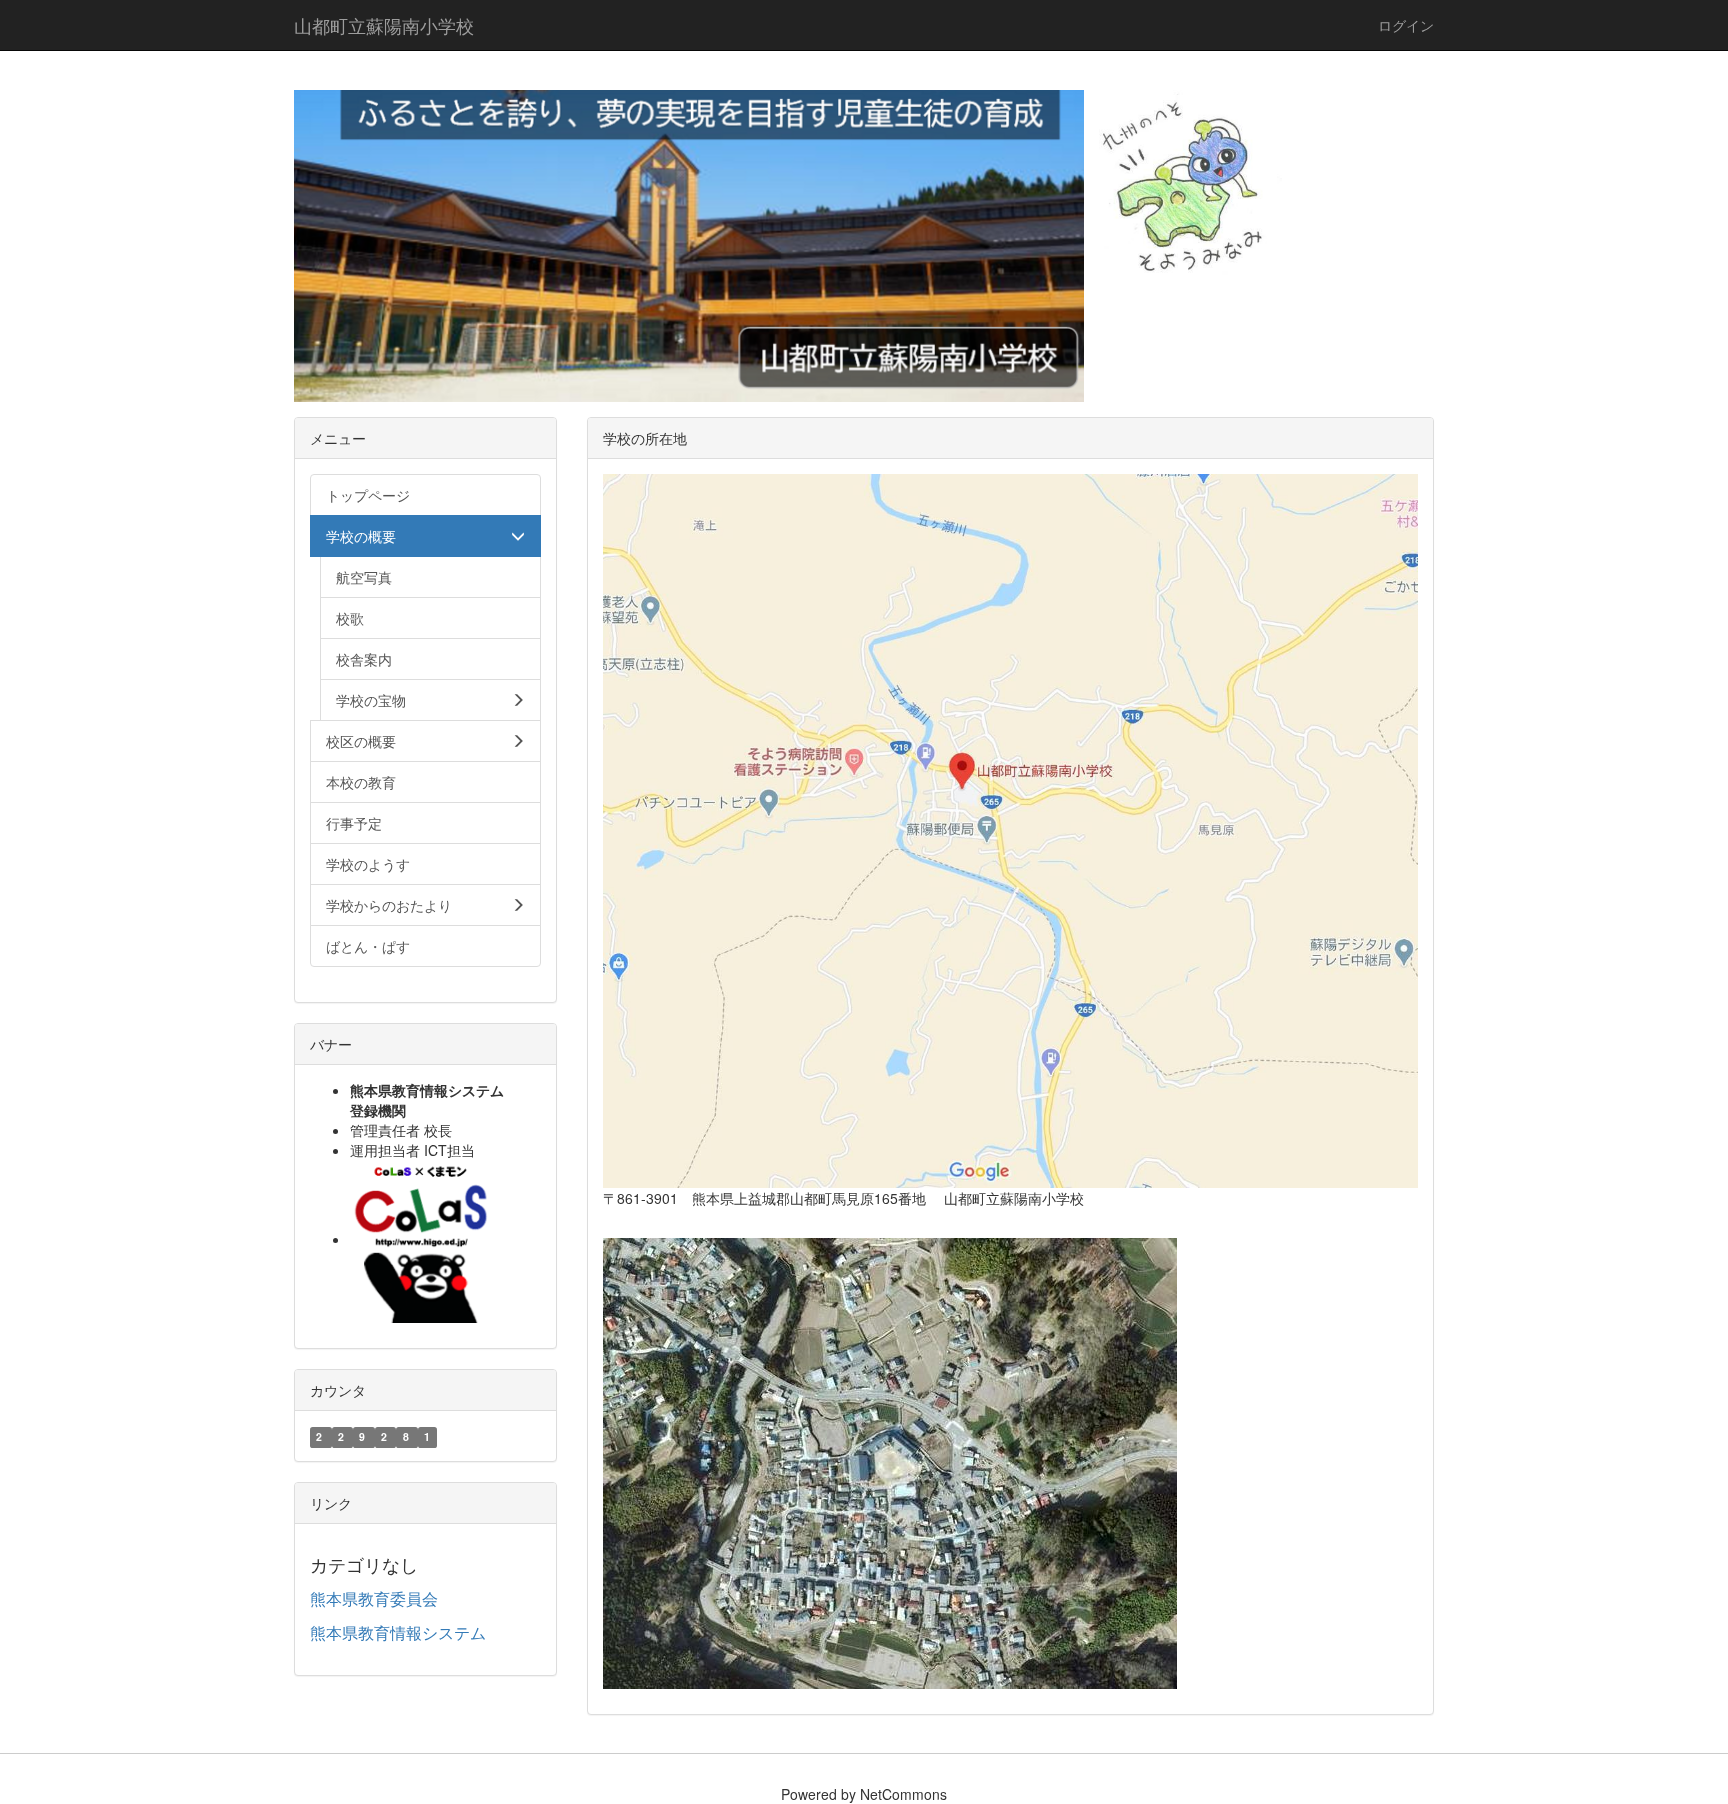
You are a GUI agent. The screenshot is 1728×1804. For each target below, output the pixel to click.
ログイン (1406, 25)
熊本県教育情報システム (398, 1632)
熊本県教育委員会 (374, 1598)
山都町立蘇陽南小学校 (384, 25)
